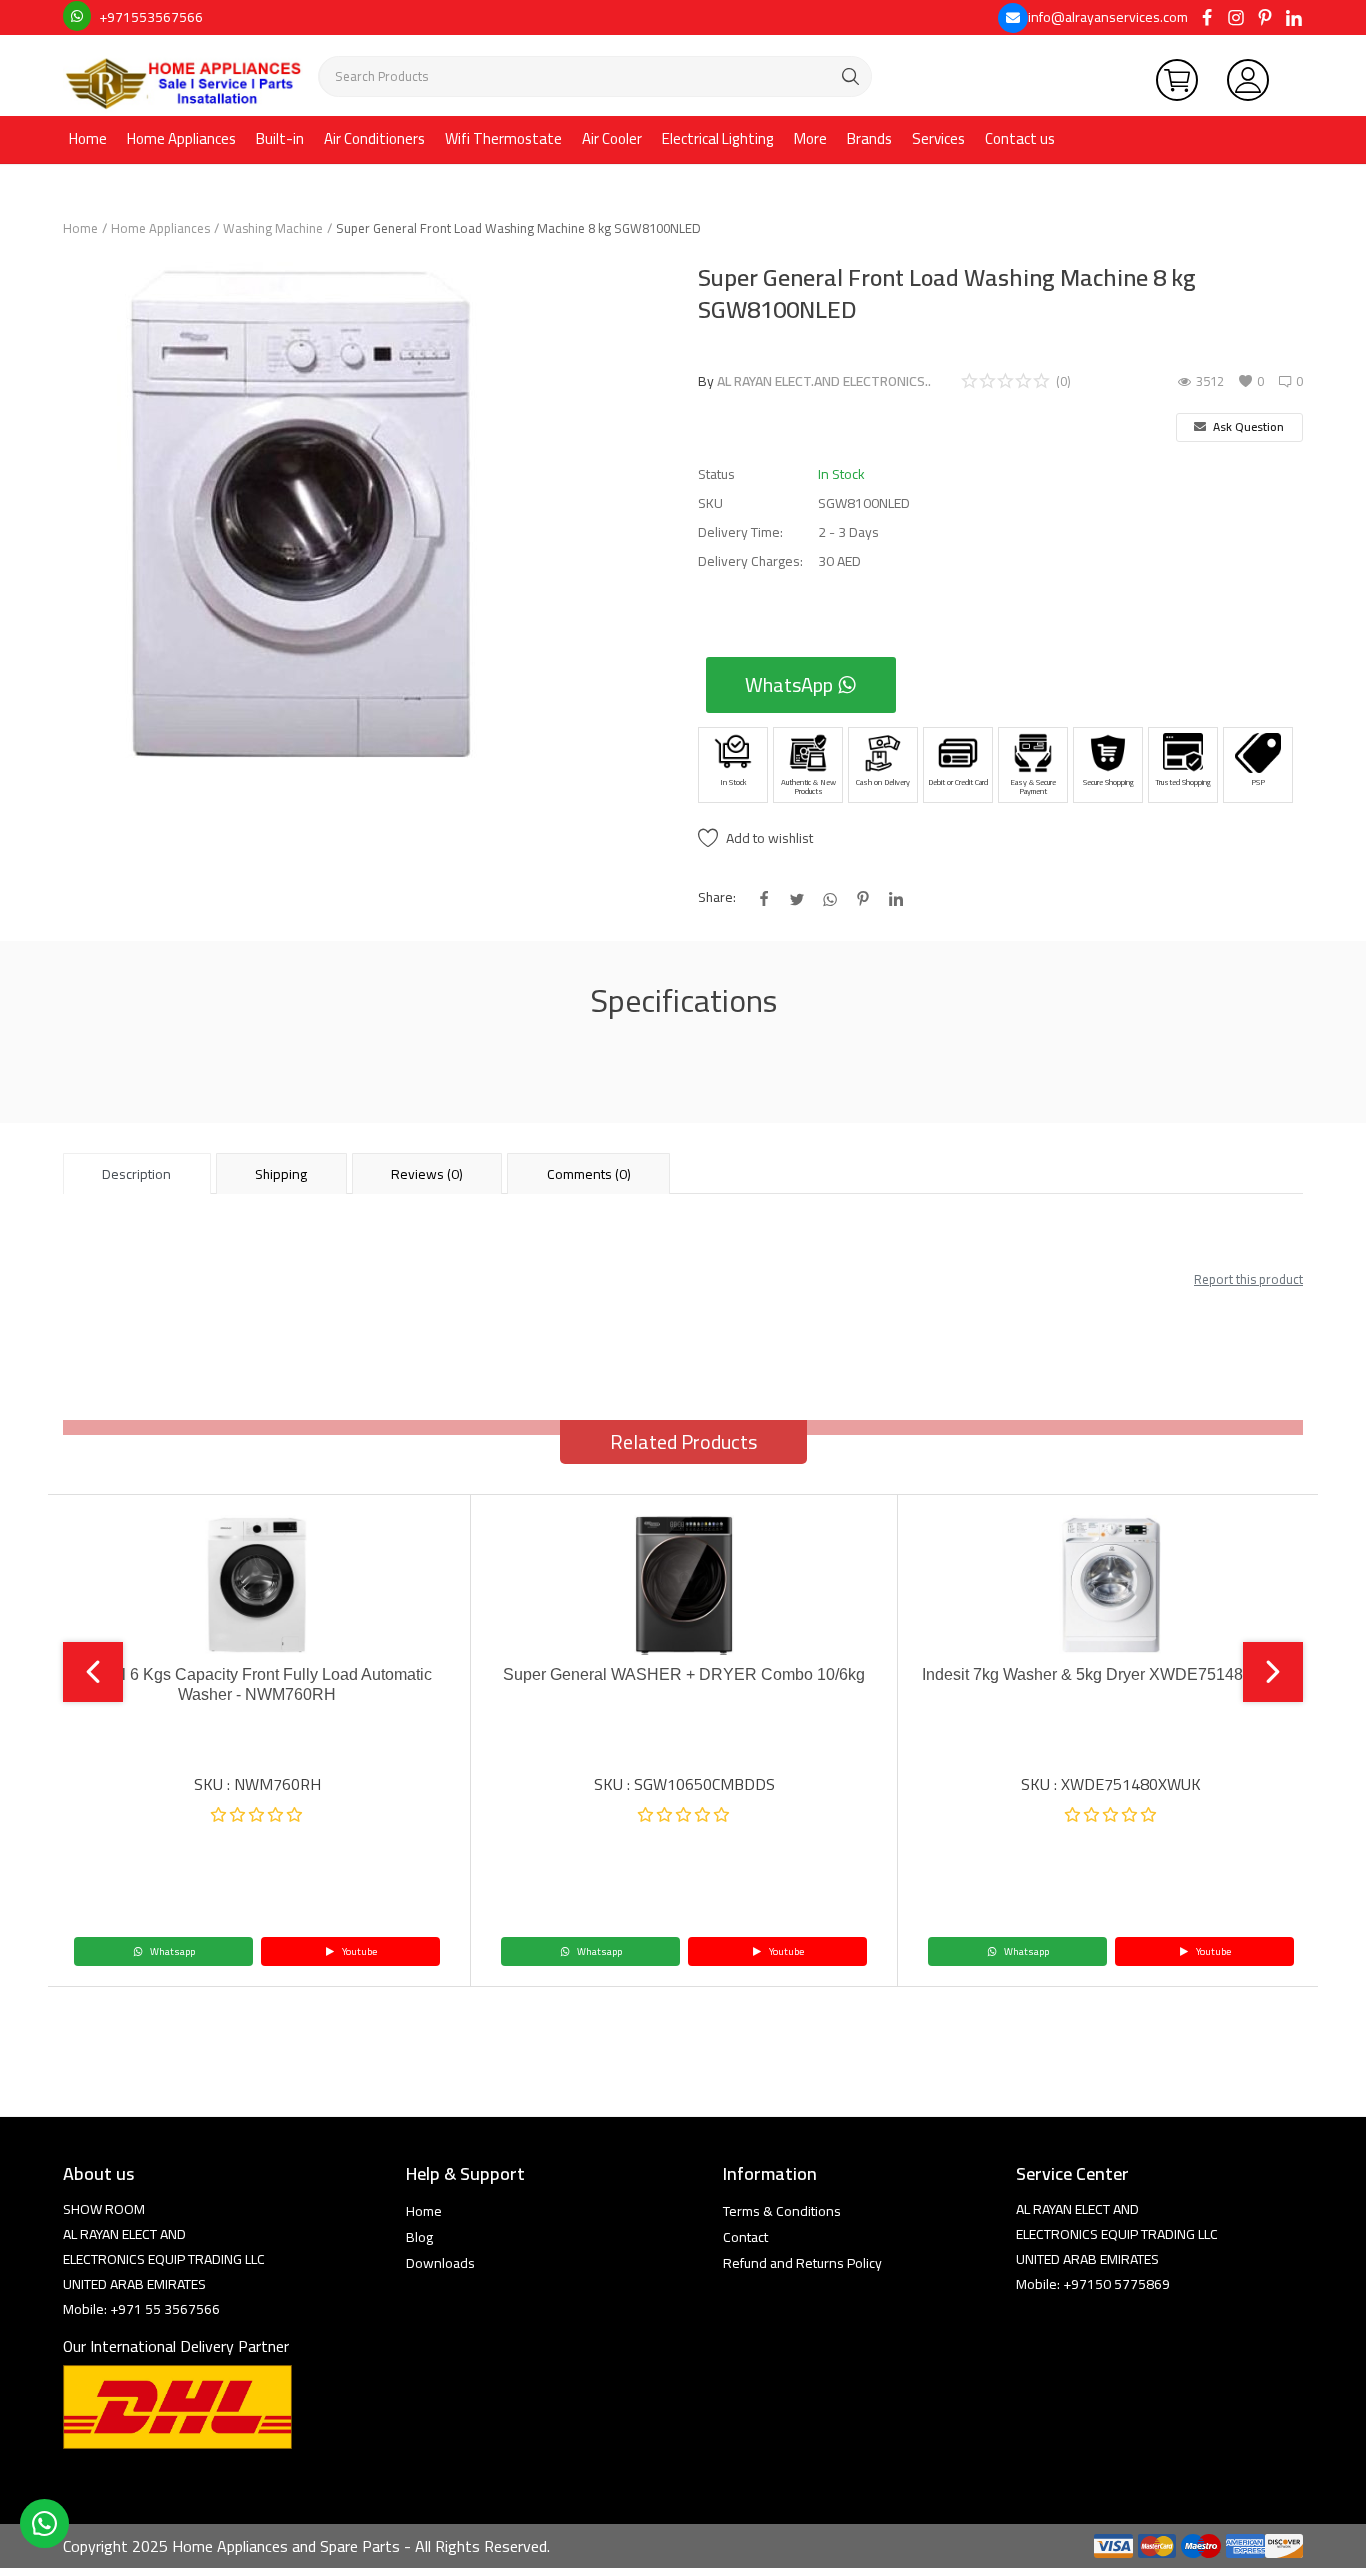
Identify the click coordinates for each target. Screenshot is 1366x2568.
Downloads (440, 2263)
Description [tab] (136, 1174)
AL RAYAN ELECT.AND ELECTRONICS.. (824, 381)
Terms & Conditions (782, 2211)
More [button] (810, 138)
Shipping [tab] (281, 1174)
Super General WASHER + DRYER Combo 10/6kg (684, 1674)
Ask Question (1247, 426)
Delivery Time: (740, 532)
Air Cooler (612, 138)
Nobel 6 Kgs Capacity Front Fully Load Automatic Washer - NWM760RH (257, 1684)
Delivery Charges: (750, 561)
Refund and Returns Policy (802, 2263)
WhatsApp (791, 684)
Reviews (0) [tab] (427, 1174)
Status (716, 474)
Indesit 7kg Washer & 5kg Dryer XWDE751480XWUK (1111, 1674)
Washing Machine (273, 228)
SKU (710, 503)
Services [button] (938, 138)
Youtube (358, 1951)
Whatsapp (171, 1951)
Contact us (1020, 138)
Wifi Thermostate (503, 138)
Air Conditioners (374, 138)
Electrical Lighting (718, 138)
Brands (869, 138)
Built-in (280, 138)
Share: (717, 897)
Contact (745, 2237)
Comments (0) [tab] (589, 1174)
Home (88, 138)
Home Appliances (181, 138)
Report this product (1248, 1279)
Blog (419, 2237)
